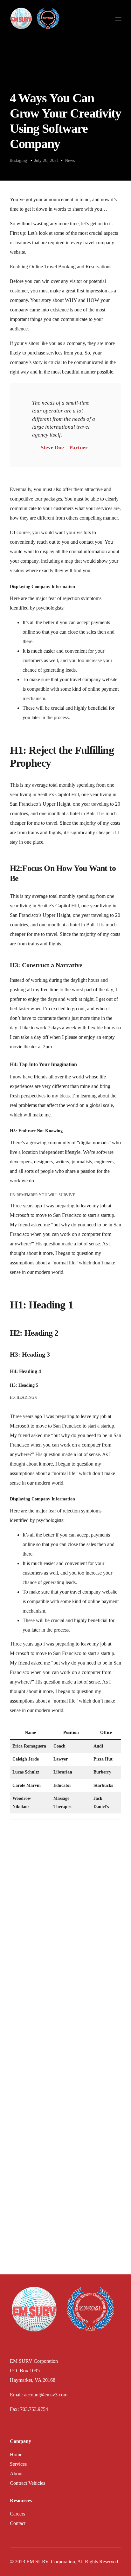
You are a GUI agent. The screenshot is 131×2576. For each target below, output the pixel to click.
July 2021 (24, 2187)
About (16, 2474)
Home (16, 2455)
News (70, 160)
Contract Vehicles (28, 2483)
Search (16, 1971)
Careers (17, 2514)
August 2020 (26, 2197)
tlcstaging (18, 160)
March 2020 (26, 2207)
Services (18, 2464)
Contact (18, 2523)
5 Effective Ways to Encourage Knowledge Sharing (61, 1892)
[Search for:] (66, 1851)
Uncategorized (28, 2263)
